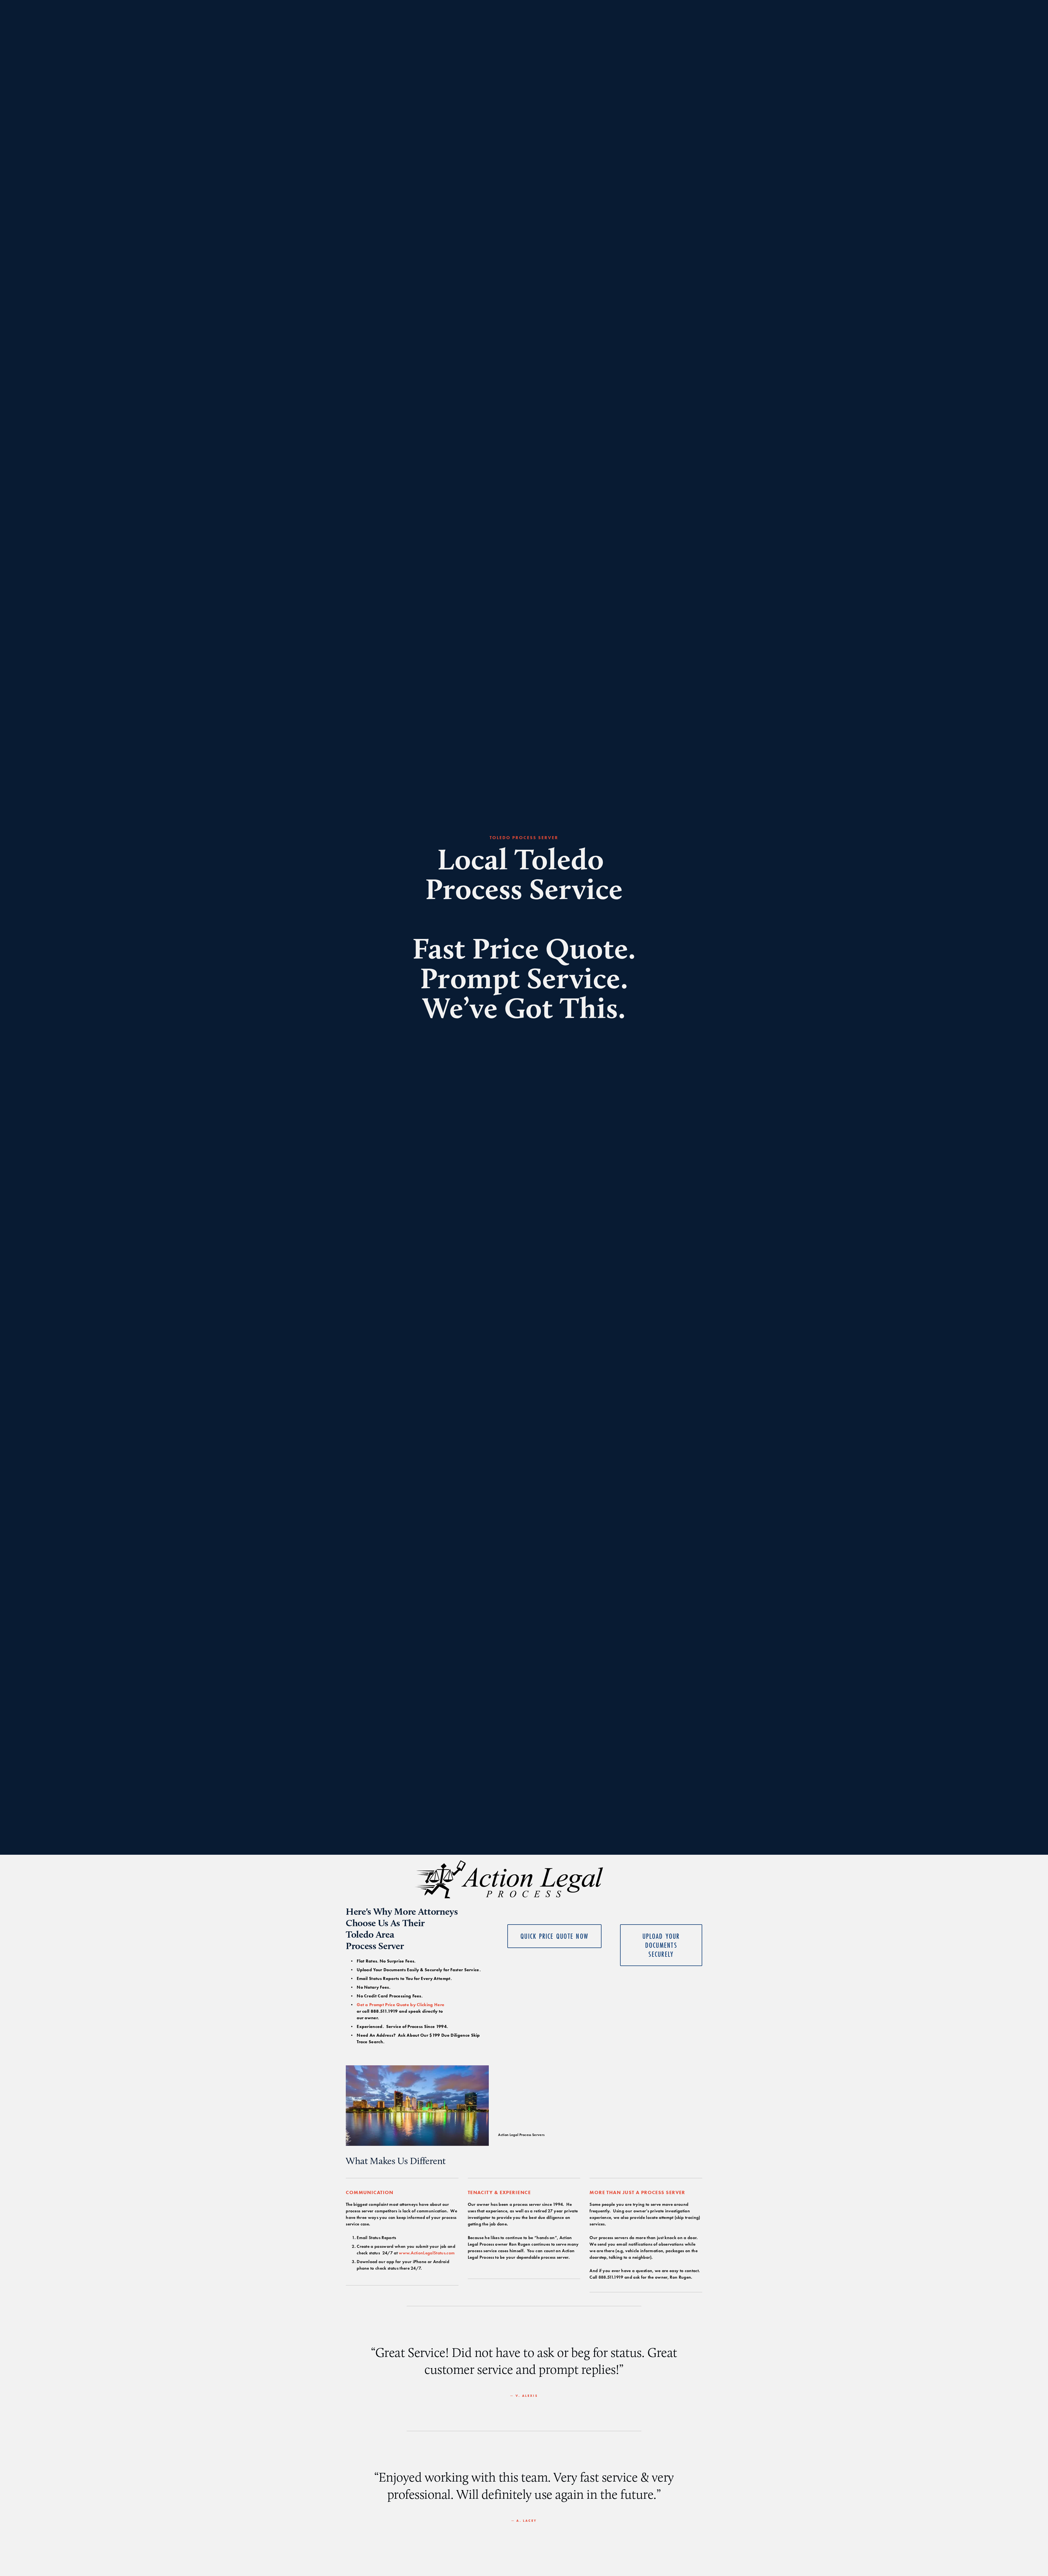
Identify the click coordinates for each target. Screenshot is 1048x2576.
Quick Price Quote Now (554, 1936)
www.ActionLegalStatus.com (427, 2253)
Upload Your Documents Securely (661, 1945)
